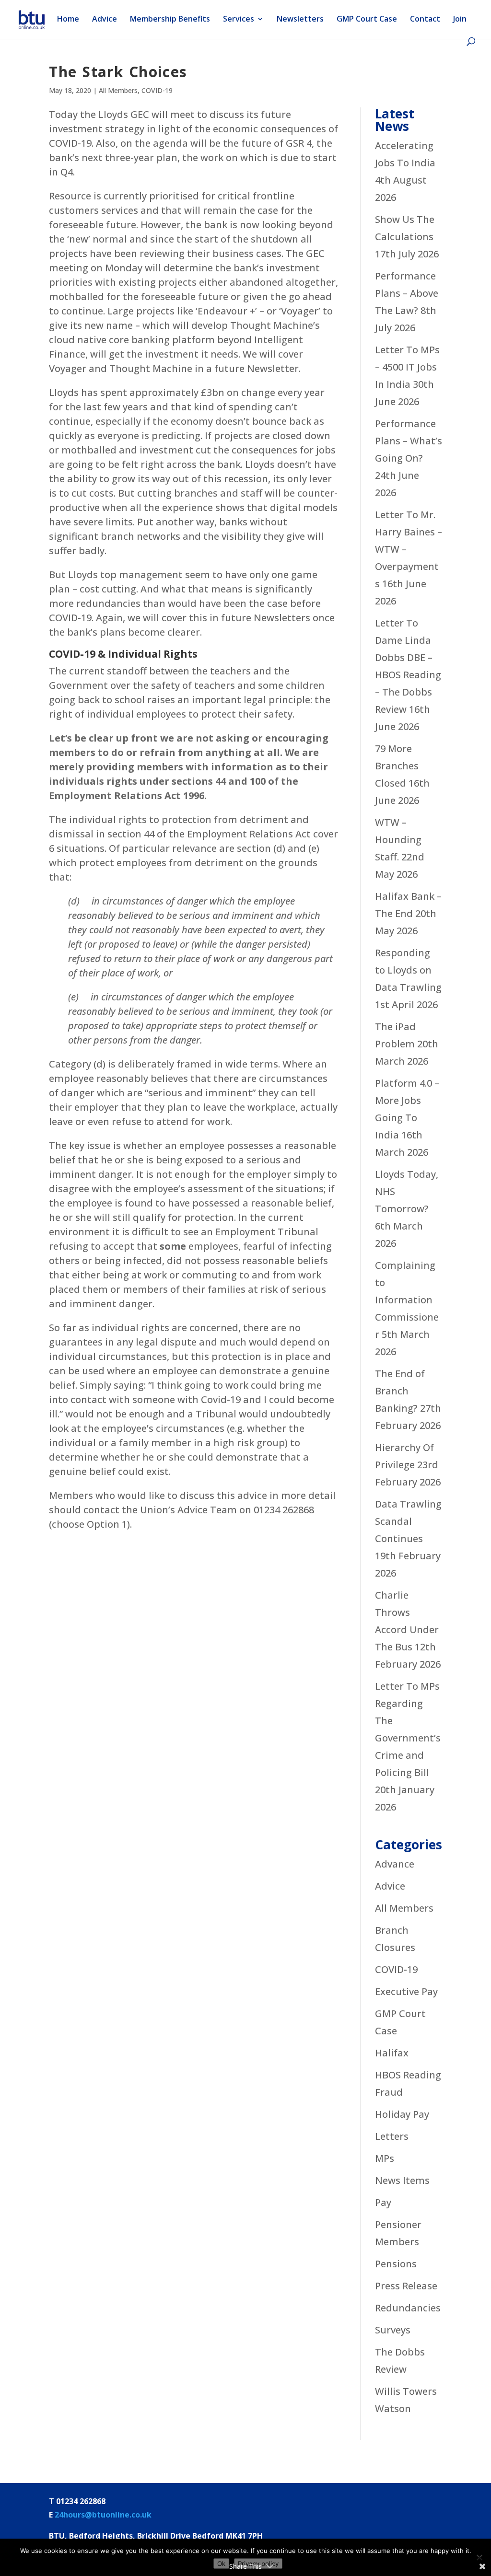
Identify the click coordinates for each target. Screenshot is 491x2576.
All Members (118, 90)
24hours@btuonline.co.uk (103, 2515)
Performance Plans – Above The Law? (407, 293)
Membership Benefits (170, 20)
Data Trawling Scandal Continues (408, 1521)
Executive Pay (406, 1991)
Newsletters (300, 20)
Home (68, 20)
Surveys (393, 2330)
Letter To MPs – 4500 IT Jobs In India (407, 367)
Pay (383, 2202)
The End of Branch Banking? (400, 1391)
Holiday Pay (402, 2114)
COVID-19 (157, 90)
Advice (105, 20)
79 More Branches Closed (397, 766)
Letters (392, 2136)
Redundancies (408, 2308)
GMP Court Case (367, 20)
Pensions (396, 2264)
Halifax (392, 2053)
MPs (385, 2158)
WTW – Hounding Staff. (398, 840)
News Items (402, 2180)
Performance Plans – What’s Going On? (409, 441)
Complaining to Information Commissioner (407, 1300)
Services (239, 20)
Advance (395, 1864)
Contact (425, 20)
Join (460, 20)
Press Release (406, 2286)
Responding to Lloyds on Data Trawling (408, 970)
